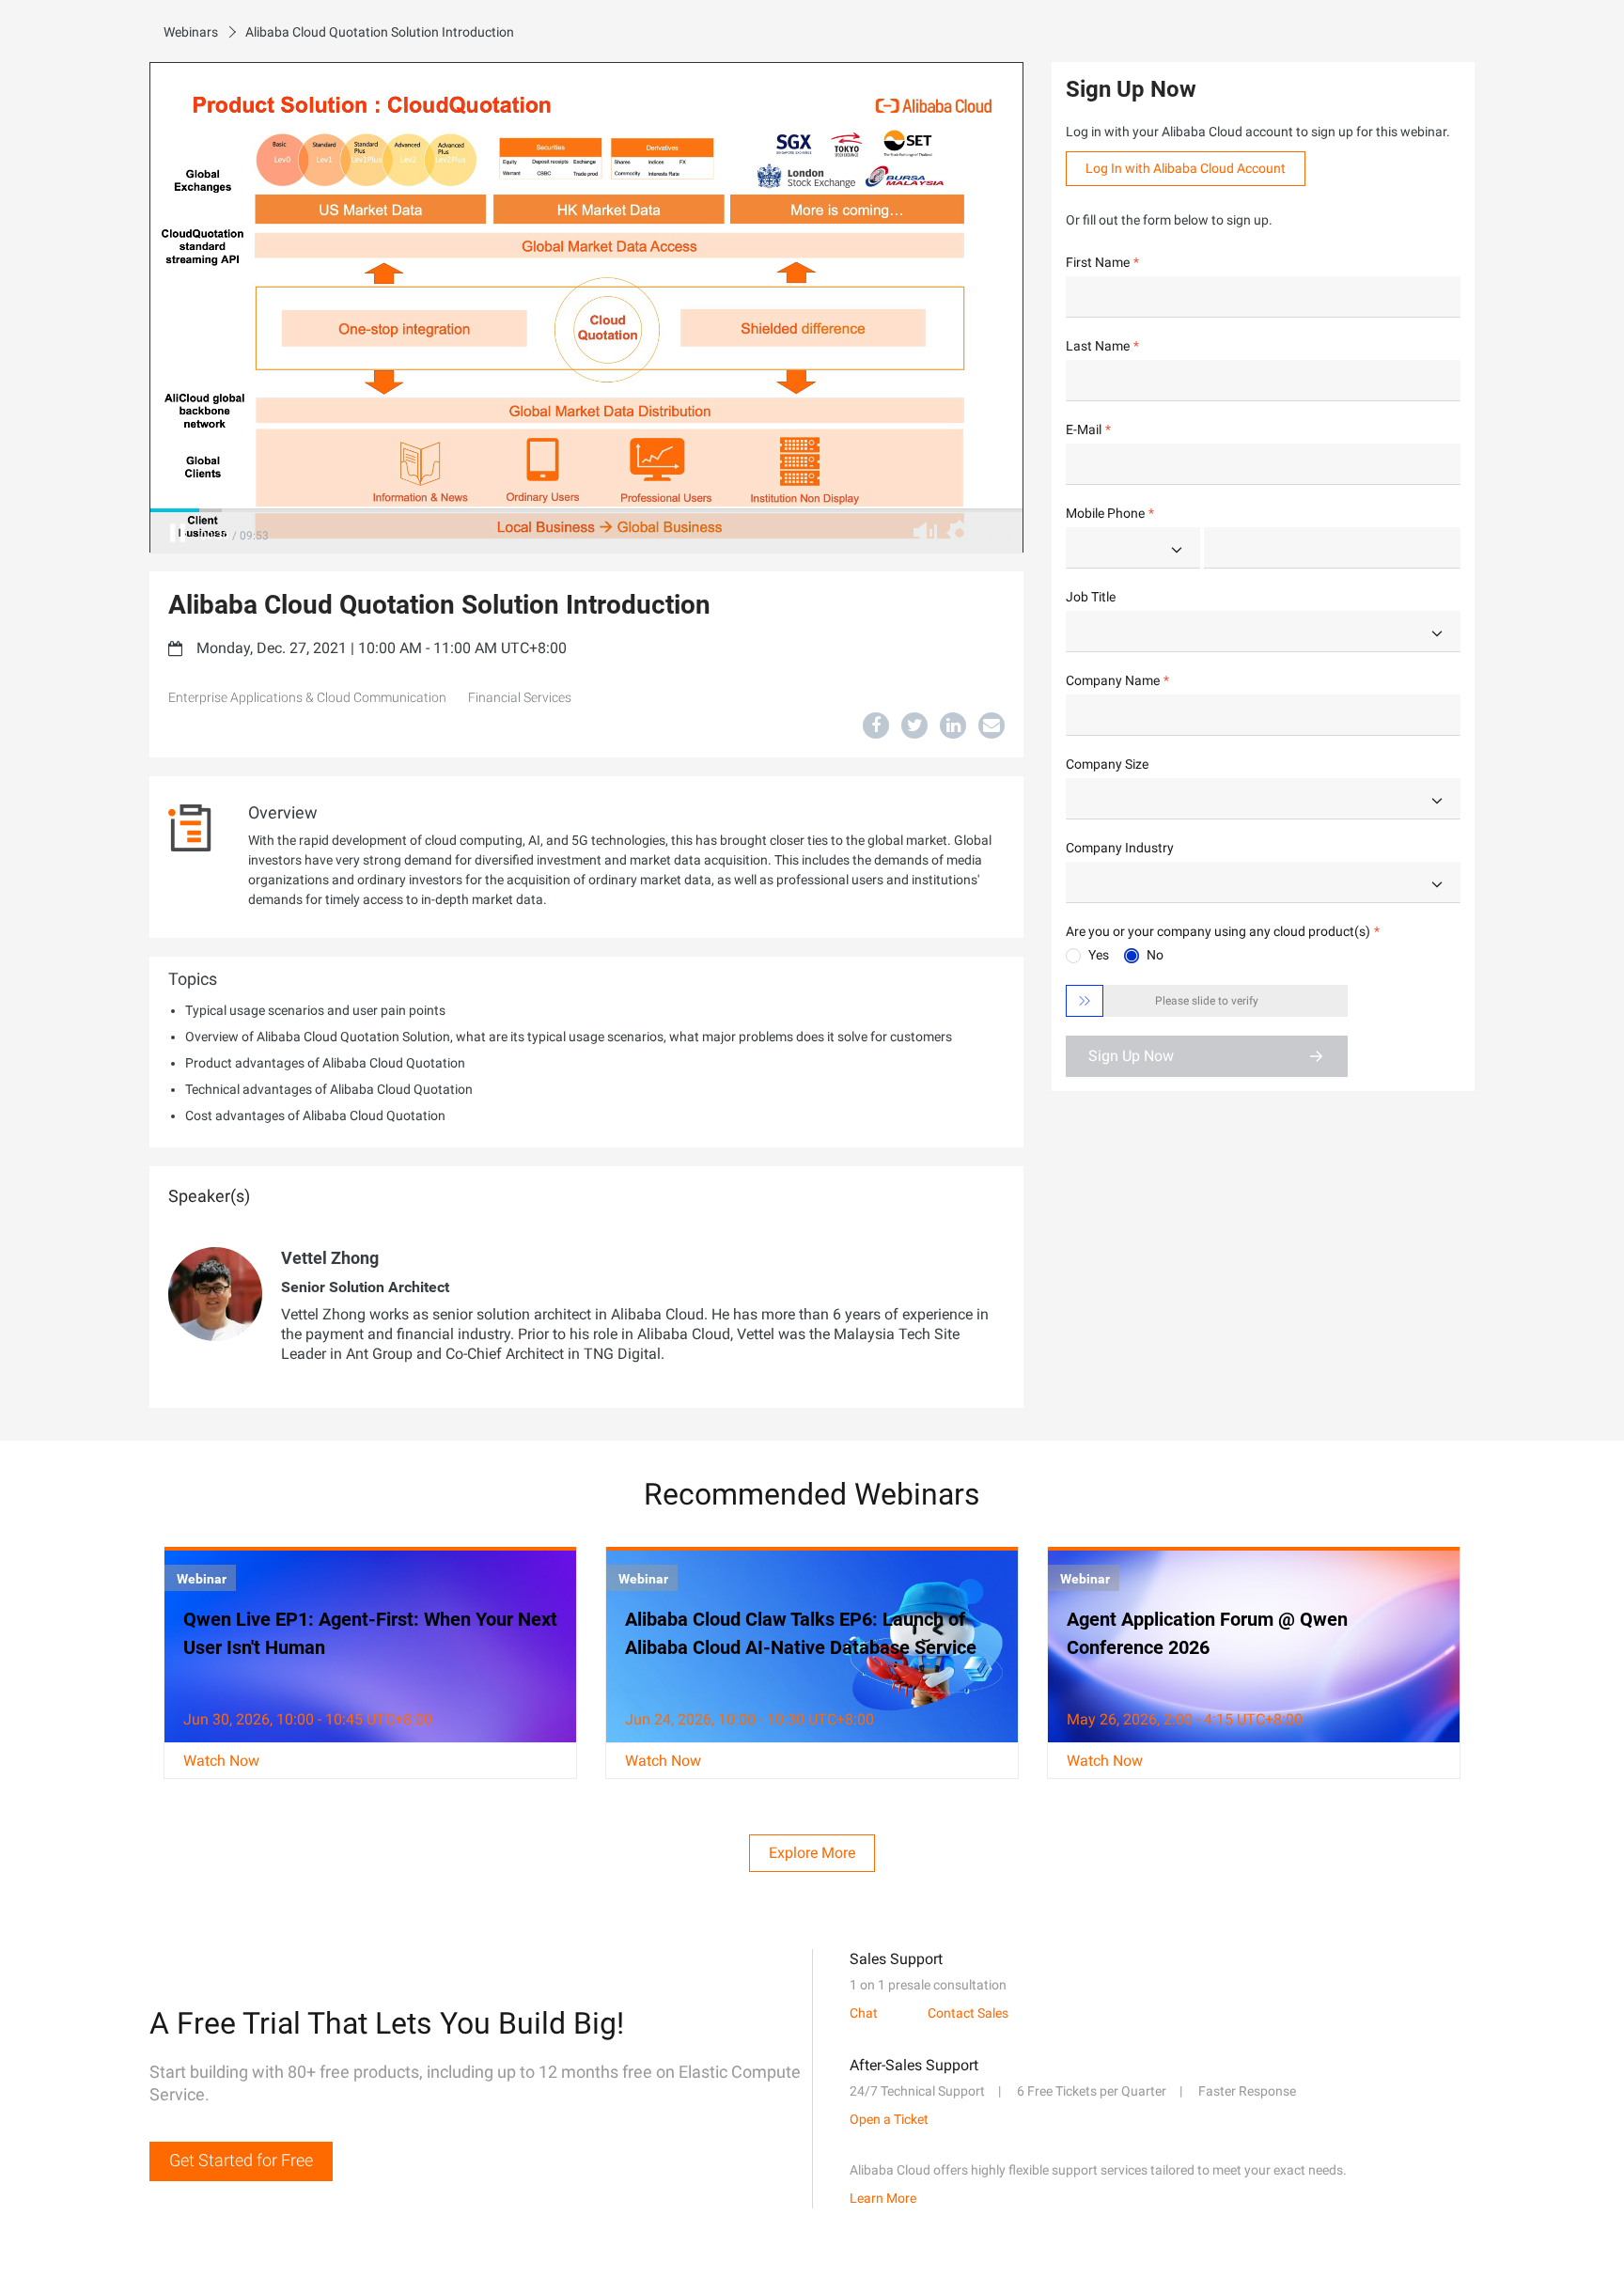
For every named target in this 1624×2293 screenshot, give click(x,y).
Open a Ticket (889, 2119)
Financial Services (520, 697)
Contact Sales (968, 2013)
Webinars (191, 32)
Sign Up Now (1131, 1056)
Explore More (812, 1853)
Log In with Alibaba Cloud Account (1186, 168)
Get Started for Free (241, 2160)
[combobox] (1133, 548)
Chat (864, 2013)
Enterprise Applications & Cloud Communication (307, 697)
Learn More (883, 2198)
